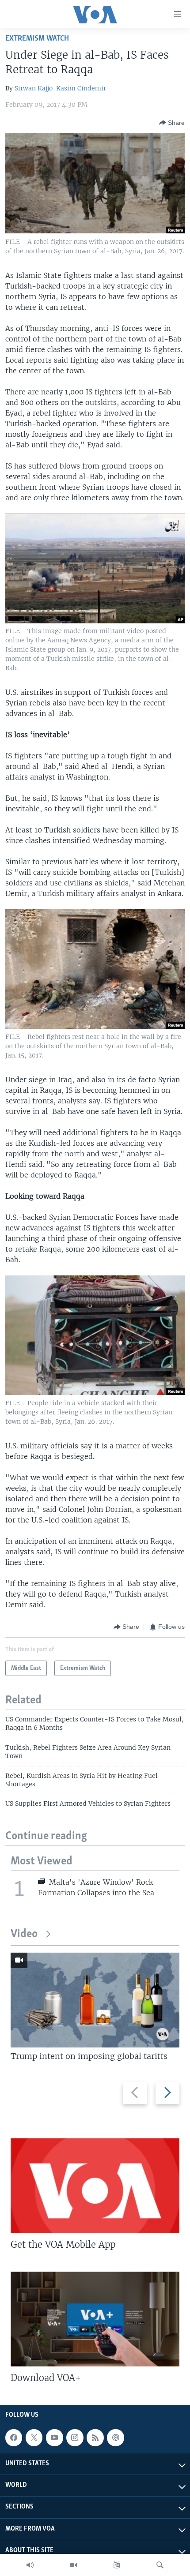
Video (24, 1934)
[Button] (172, 123)
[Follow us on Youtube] (54, 2437)
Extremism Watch (37, 39)
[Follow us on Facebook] (14, 2437)
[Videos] (73, 2565)
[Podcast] (115, 2437)
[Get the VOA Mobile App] (95, 2186)
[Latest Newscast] (30, 2565)
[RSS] (95, 2437)
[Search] (160, 2565)
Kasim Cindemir (81, 88)
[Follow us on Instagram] (75, 2437)
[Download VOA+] (95, 2319)
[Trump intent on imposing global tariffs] (95, 2000)
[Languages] (117, 2565)
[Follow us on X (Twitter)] (34, 2437)
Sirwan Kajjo (34, 88)
